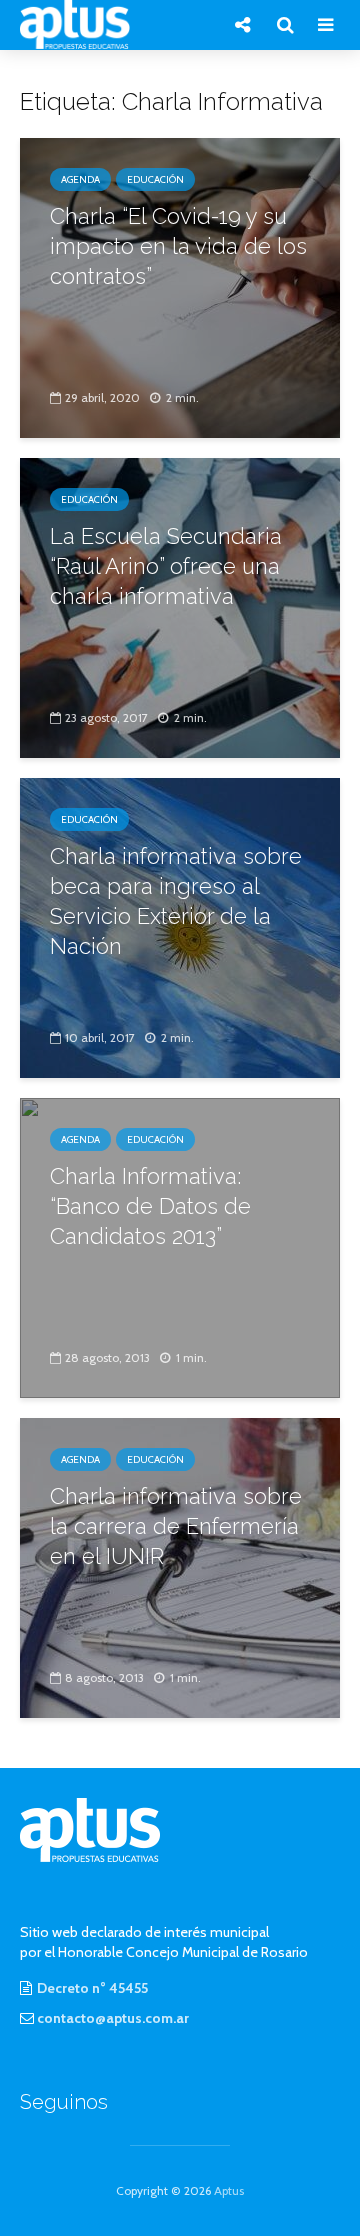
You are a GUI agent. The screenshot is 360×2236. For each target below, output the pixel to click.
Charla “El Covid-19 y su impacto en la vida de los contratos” (178, 246)
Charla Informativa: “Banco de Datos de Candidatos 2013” (150, 1206)
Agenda (80, 179)
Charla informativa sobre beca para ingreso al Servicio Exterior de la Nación (176, 901)
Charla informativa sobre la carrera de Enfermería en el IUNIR (176, 1526)
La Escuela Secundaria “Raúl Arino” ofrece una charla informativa (166, 566)
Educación (155, 179)
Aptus (229, 2190)
